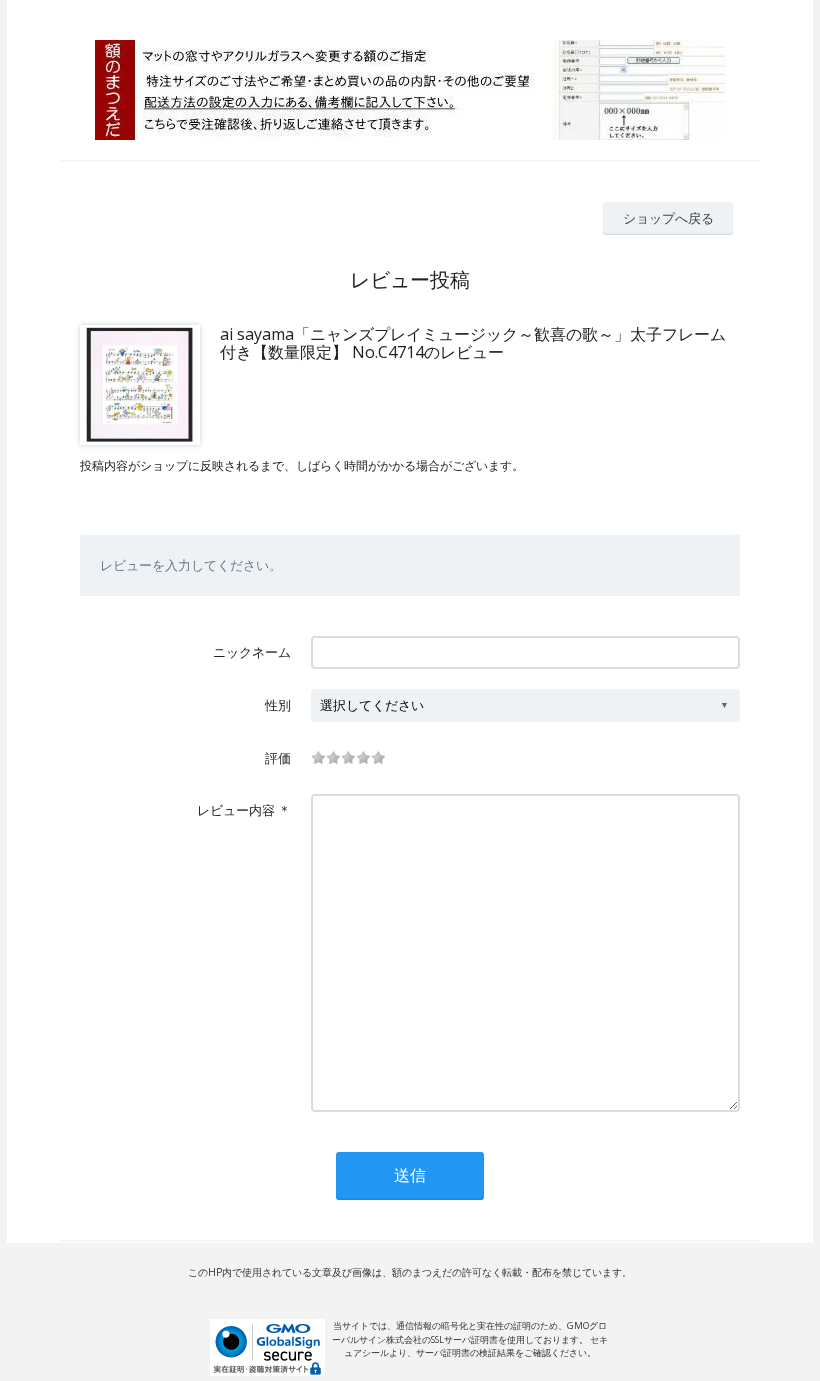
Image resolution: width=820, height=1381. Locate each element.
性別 (278, 705)
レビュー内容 (236, 810)
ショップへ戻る (668, 218)
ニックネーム (252, 652)
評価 (278, 758)
